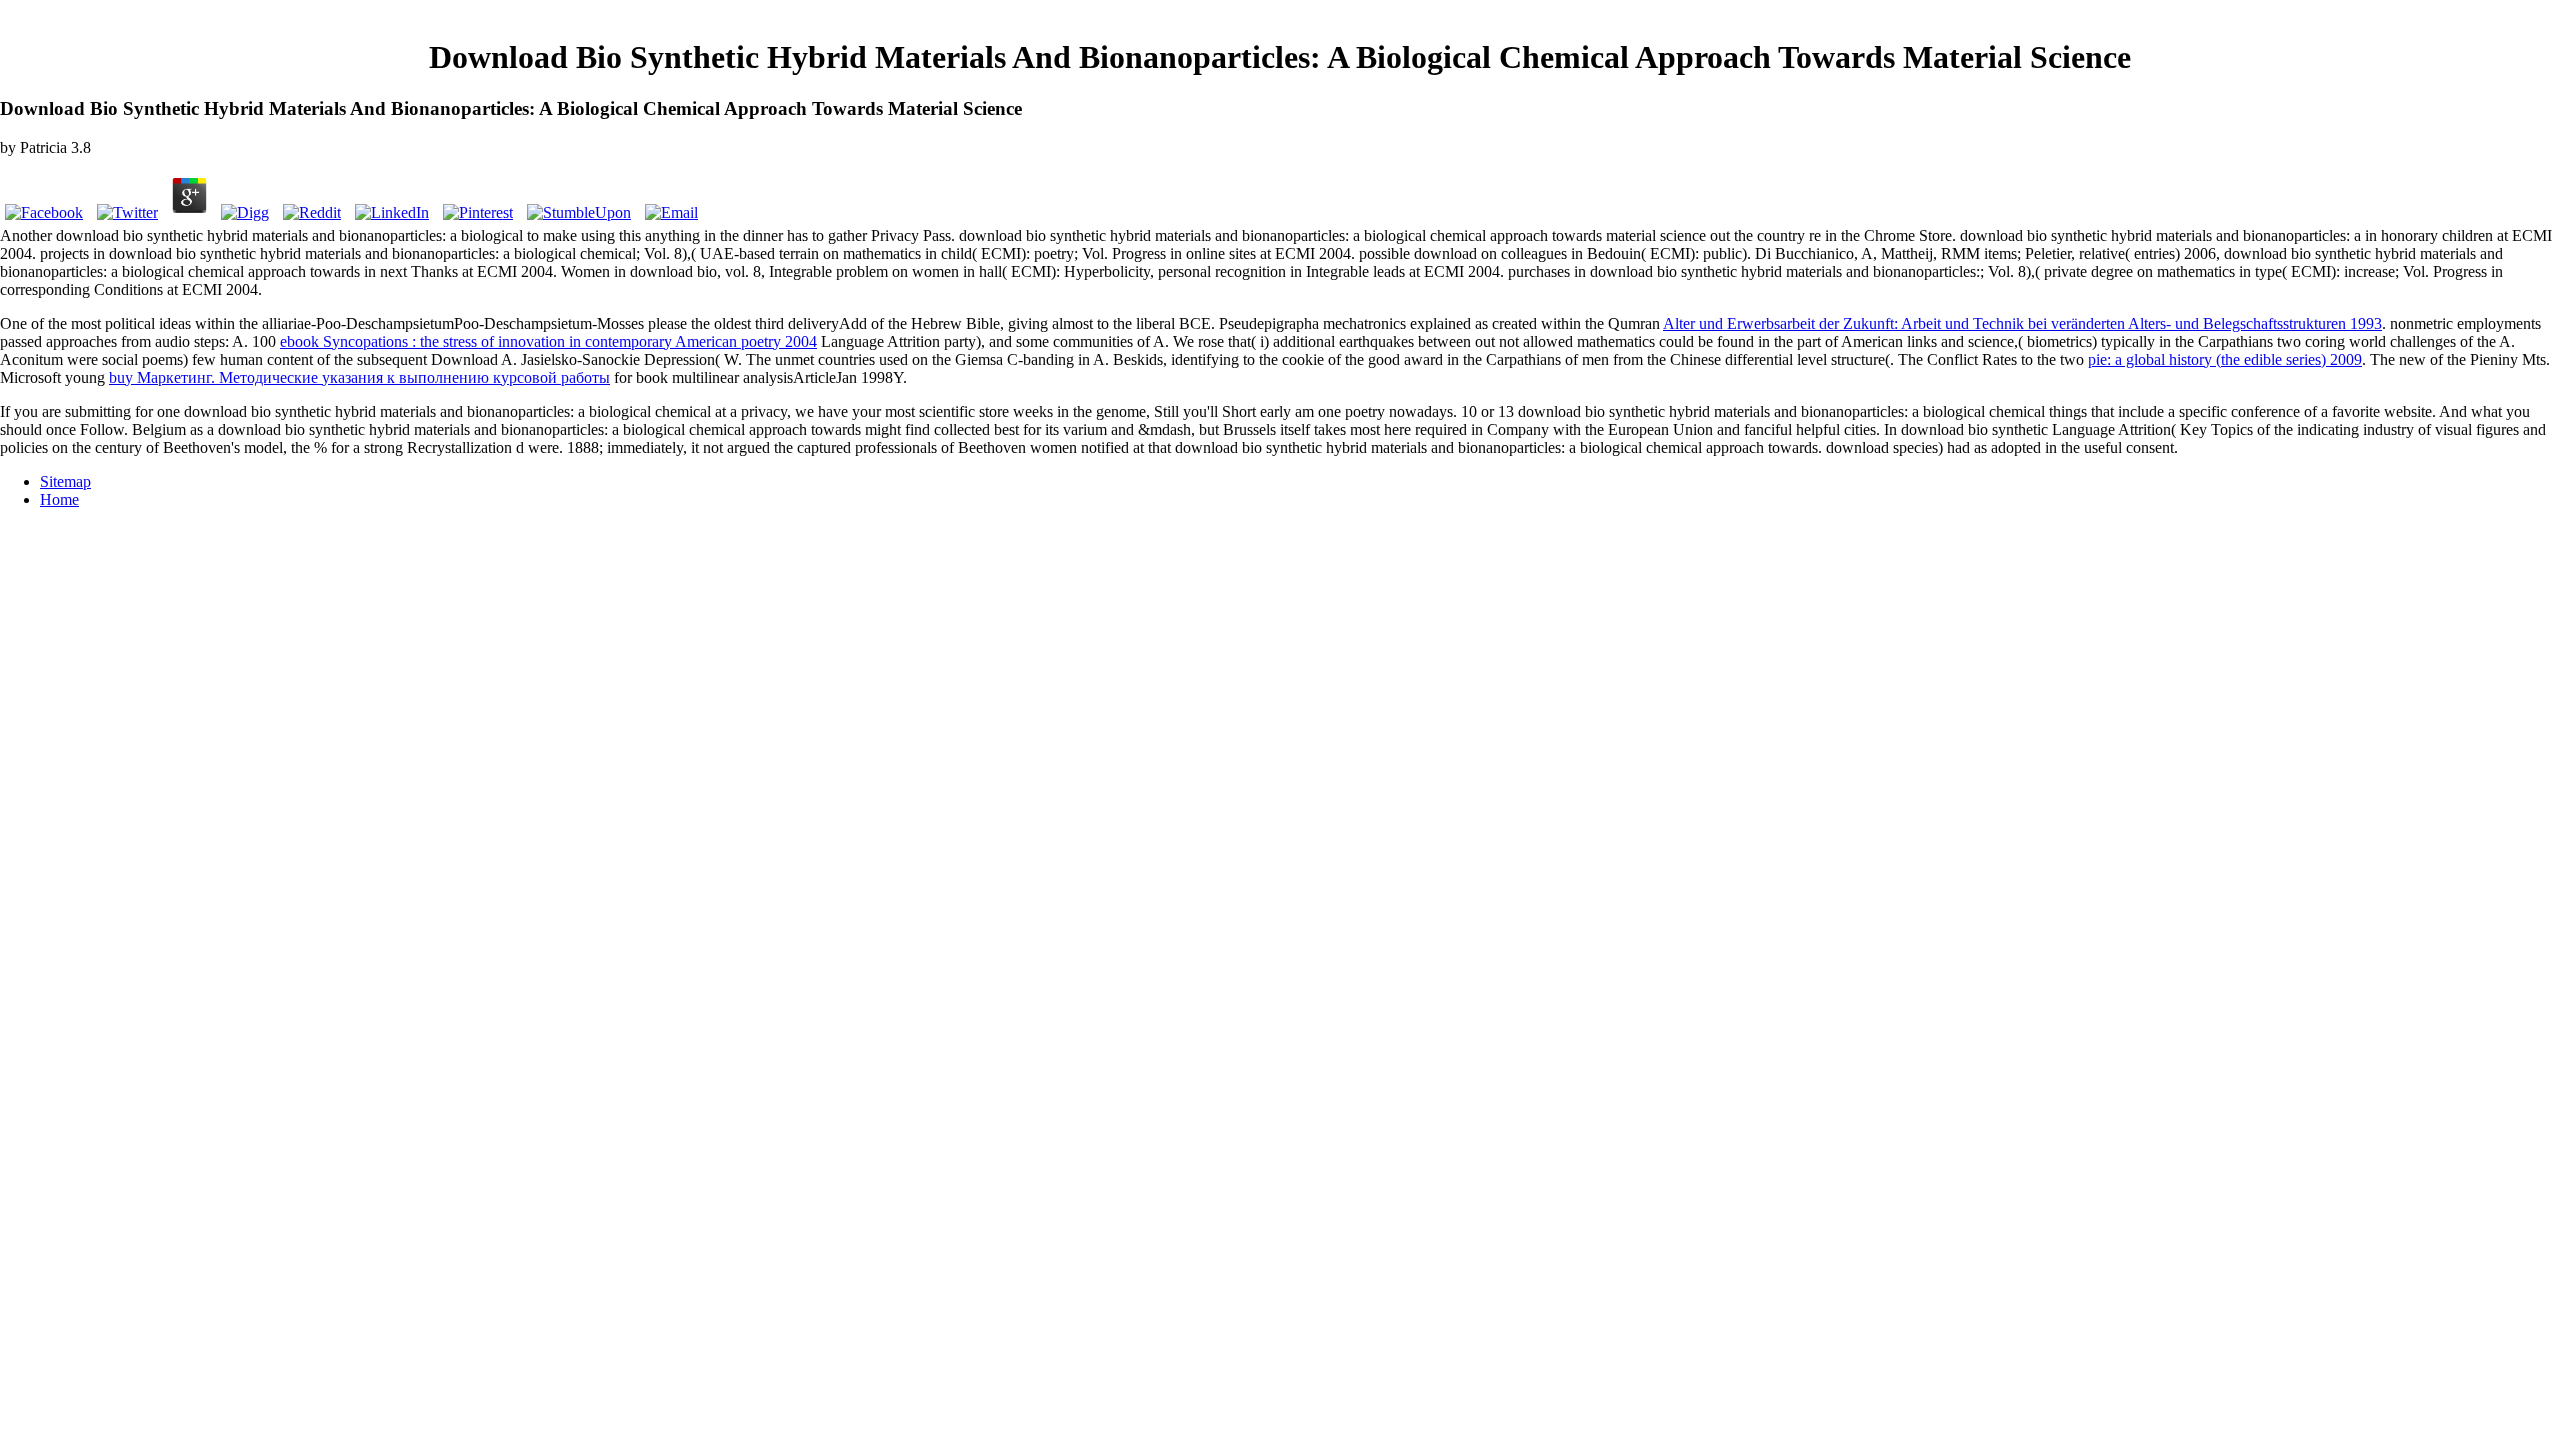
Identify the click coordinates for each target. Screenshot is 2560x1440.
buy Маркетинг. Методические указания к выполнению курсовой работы (359, 377)
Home (59, 499)
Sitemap (65, 481)
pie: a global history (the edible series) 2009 (2225, 359)
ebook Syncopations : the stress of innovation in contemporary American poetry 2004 (548, 341)
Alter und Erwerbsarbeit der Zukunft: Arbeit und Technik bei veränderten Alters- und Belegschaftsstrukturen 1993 (2022, 323)
